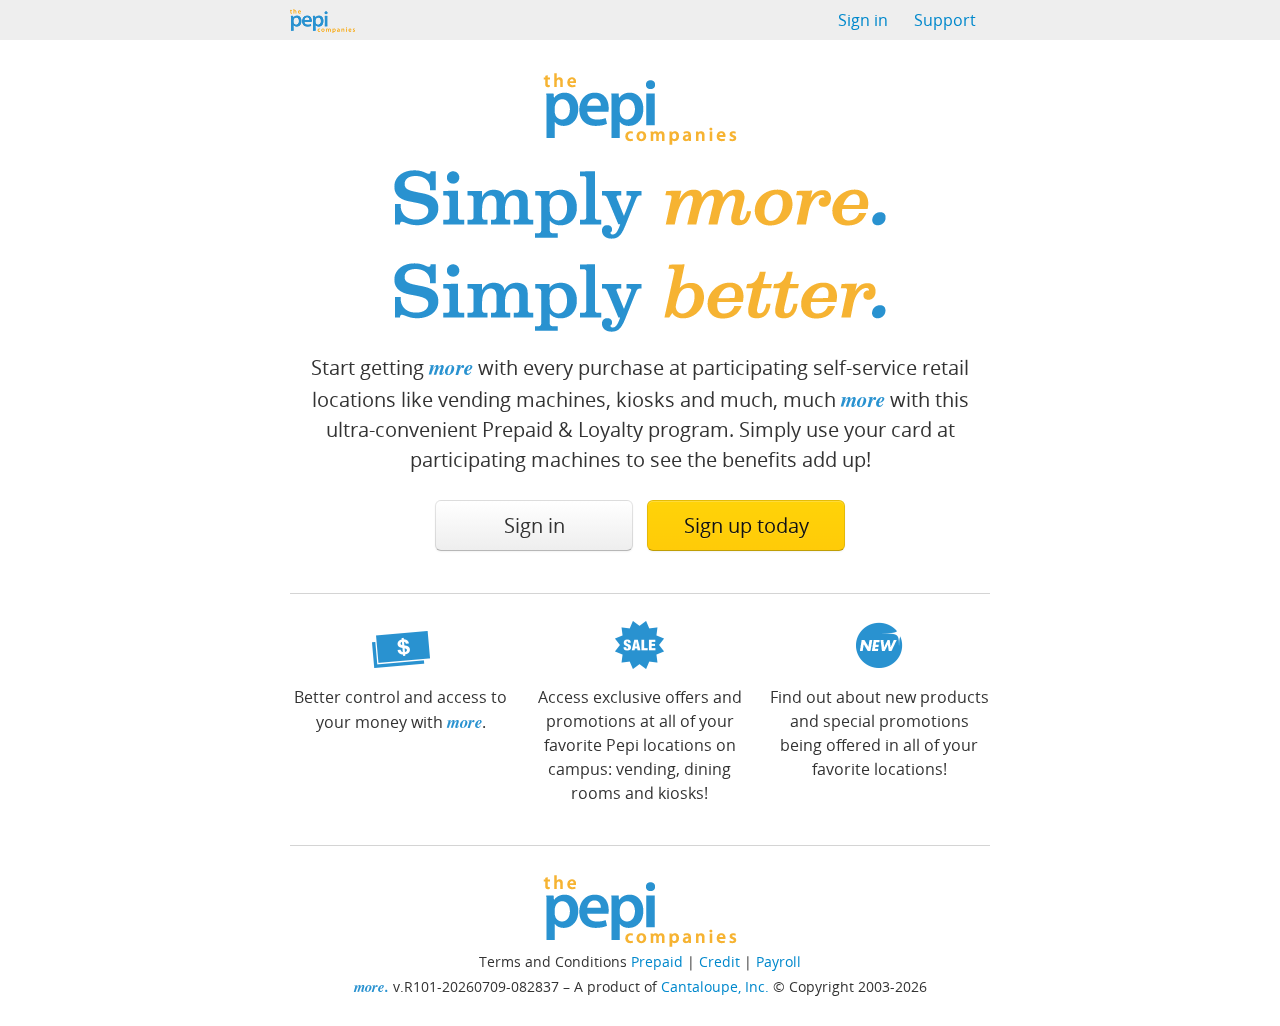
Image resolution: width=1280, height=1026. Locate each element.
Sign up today (746, 525)
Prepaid (657, 961)
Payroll (778, 961)
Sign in (863, 20)
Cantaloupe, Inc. (715, 986)
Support (945, 20)
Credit (719, 961)
